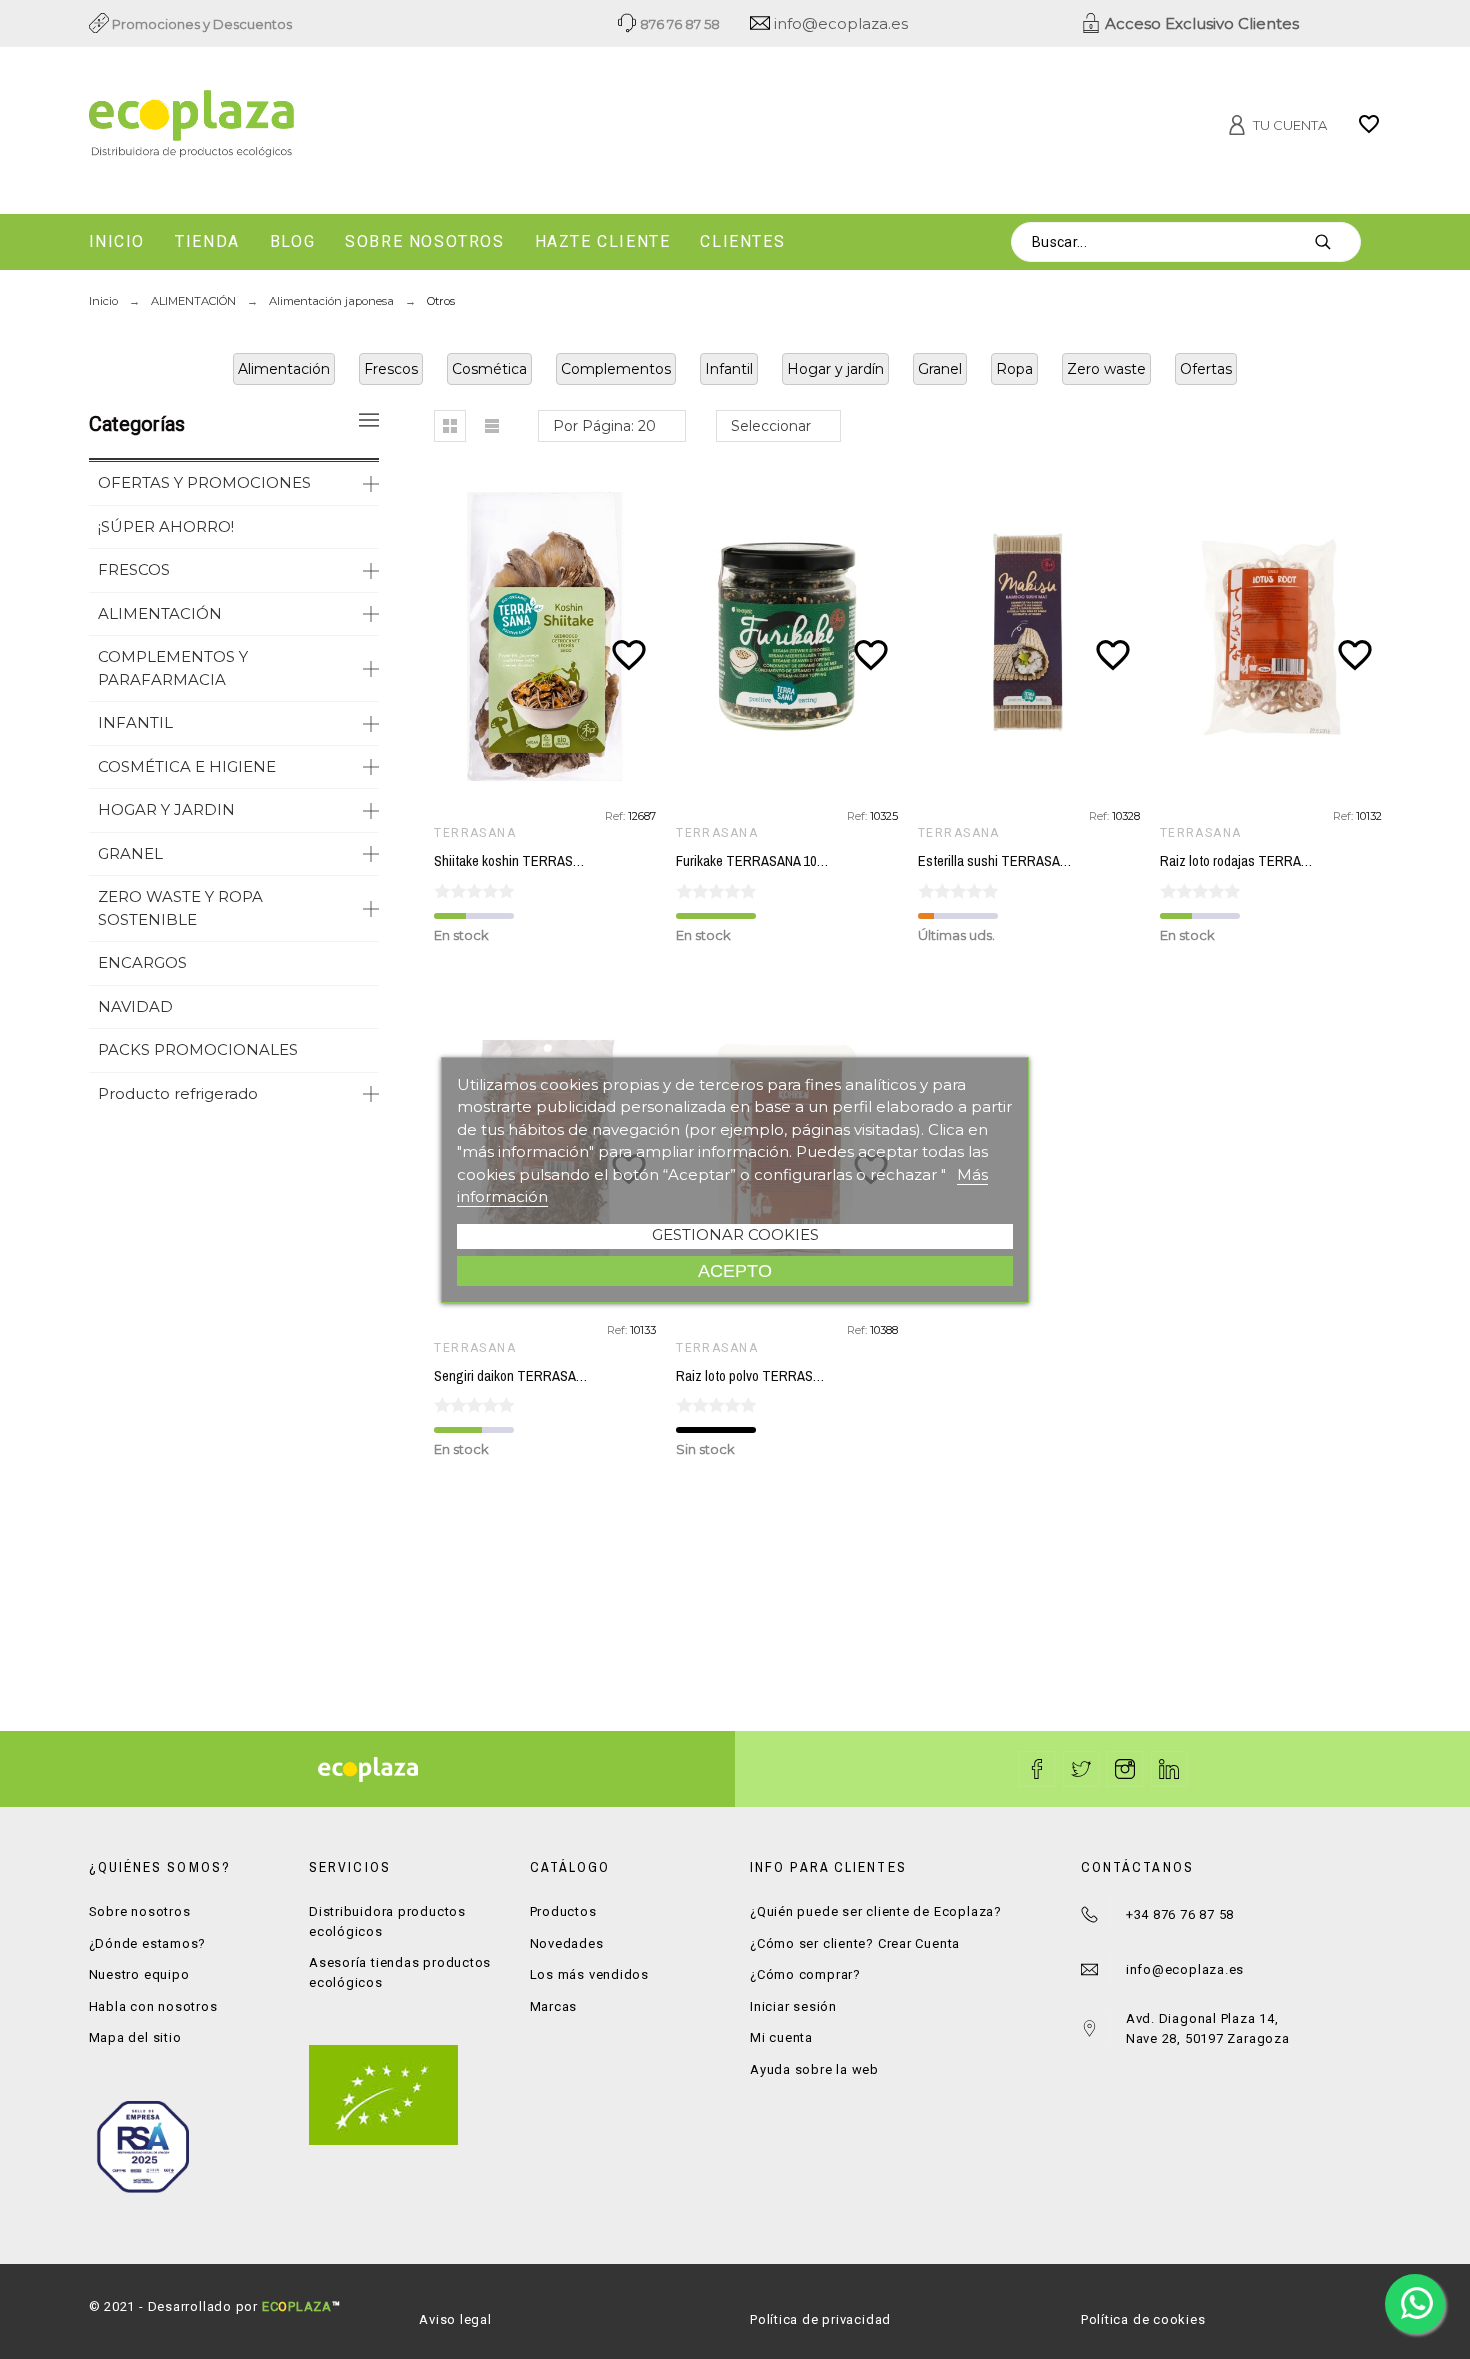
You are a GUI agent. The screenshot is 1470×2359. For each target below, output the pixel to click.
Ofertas (1206, 369)
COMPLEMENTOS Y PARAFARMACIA (173, 668)
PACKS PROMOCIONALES (198, 1049)
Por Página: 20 (604, 426)
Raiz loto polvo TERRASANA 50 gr (772, 1376)
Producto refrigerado (178, 1093)
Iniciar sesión (793, 2006)
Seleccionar (771, 426)
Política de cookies (1143, 2319)
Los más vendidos (589, 1974)
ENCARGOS (142, 962)
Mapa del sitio (135, 2037)
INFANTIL (135, 722)
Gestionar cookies (735, 1234)
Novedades (567, 1943)
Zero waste (1106, 369)
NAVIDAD (135, 1006)
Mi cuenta (781, 2037)
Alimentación (284, 369)
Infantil (729, 369)
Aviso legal (455, 2319)
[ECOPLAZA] (294, 127)
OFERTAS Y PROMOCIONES (204, 482)
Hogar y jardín (835, 369)
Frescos (391, 369)
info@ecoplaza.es (839, 23)
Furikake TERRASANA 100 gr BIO (769, 861)
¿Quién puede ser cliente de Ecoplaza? (876, 1911)
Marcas (554, 2006)
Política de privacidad (820, 2319)
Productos (563, 1911)
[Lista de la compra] (1369, 131)
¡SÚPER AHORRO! (166, 526)
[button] (450, 426)
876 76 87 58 (678, 24)
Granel (940, 369)
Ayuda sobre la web (814, 2069)
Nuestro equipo (139, 1974)
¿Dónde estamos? (148, 1943)
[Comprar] (550, 637)
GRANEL (130, 853)
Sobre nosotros (140, 1911)
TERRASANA (475, 833)
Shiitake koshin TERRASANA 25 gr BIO (543, 861)
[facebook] (1037, 1769)
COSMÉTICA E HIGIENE (187, 766)
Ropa (1014, 369)
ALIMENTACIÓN (160, 613)
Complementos (616, 369)
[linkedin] (1169, 1769)
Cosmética (489, 369)
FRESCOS (134, 569)
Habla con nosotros (153, 2006)
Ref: (616, 816)
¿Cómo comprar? (805, 1974)
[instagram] (1125, 1769)
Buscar (1336, 242)
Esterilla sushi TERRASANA (997, 861)
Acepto (735, 1270)
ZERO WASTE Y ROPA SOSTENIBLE (180, 908)
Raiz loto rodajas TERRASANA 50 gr (1262, 861)
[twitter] (1081, 1769)
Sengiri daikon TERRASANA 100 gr (532, 1376)
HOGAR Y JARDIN (166, 809)
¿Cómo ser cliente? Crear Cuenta (855, 1943)
